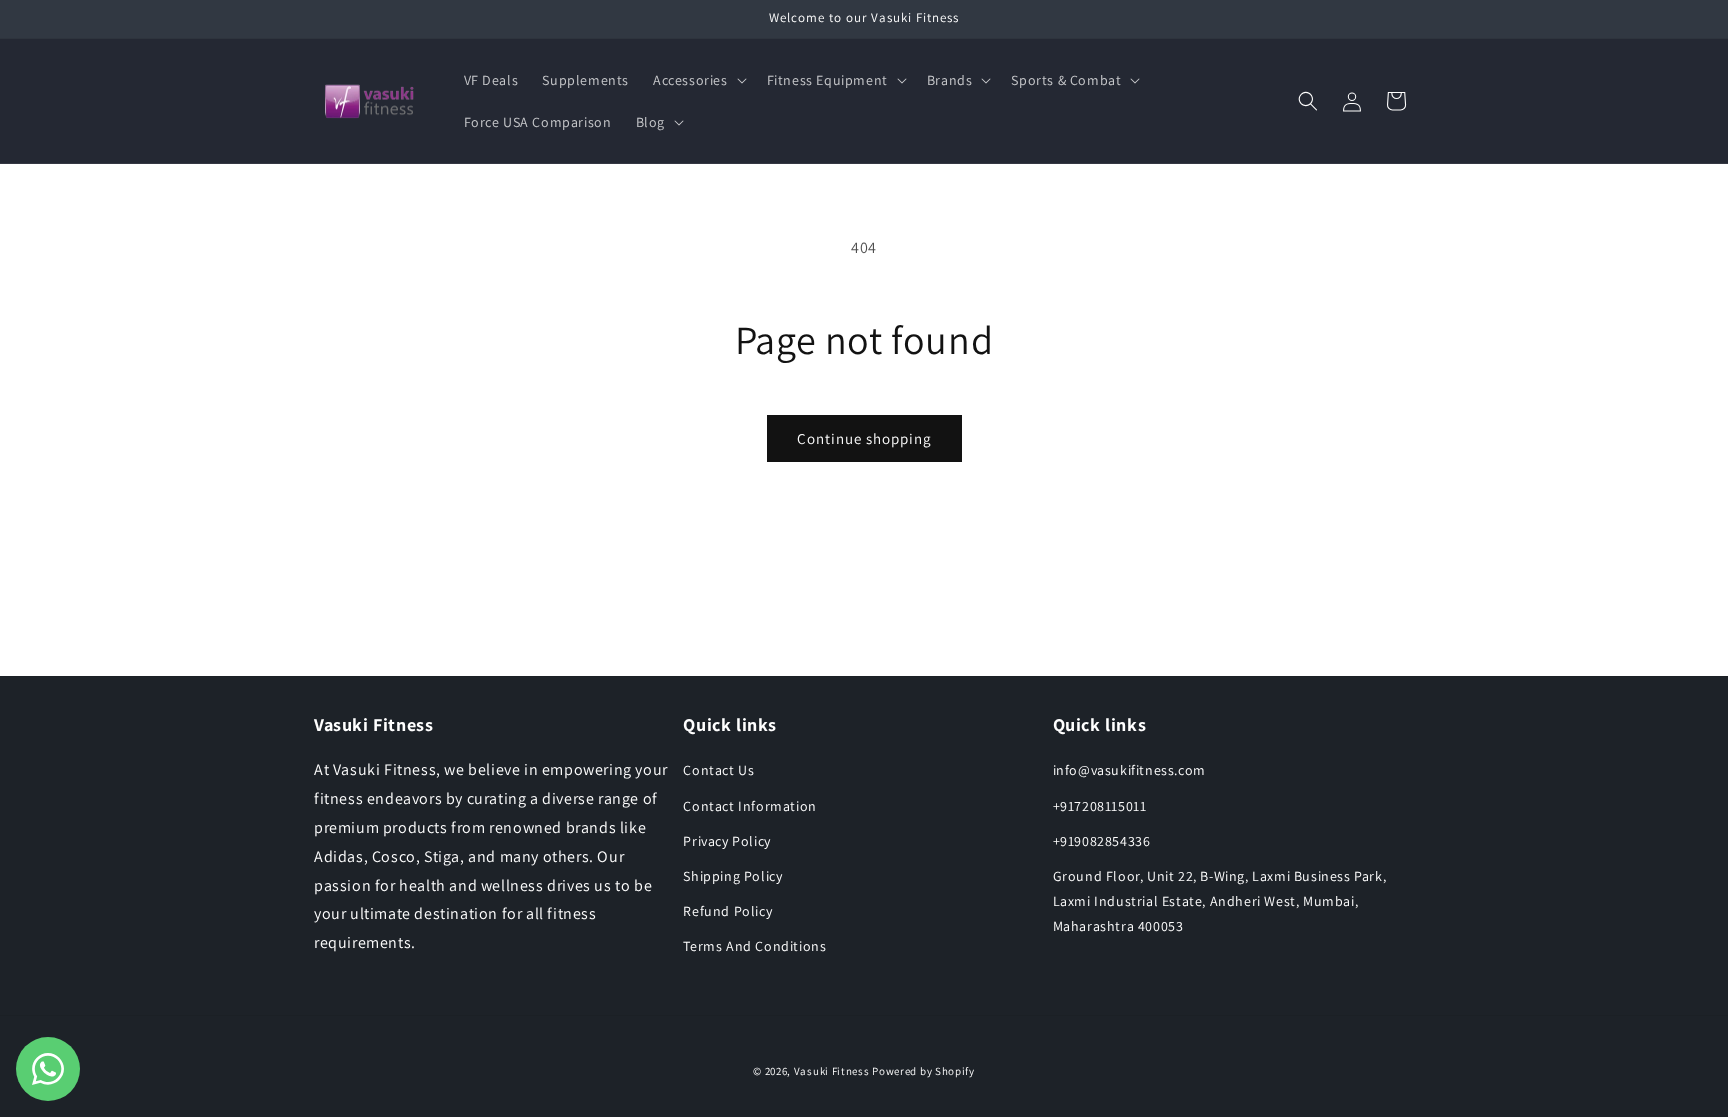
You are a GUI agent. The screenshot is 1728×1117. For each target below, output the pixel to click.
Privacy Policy (726, 841)
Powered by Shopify (923, 1071)
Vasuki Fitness (832, 1071)
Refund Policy (727, 911)
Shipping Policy (732, 876)
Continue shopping (864, 438)
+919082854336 (1102, 841)
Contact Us (718, 770)
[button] (698, 80)
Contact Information (749, 806)
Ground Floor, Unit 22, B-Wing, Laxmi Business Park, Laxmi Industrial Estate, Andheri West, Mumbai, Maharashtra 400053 (1220, 901)
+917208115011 (1100, 806)
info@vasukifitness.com (1129, 770)
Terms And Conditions (754, 946)
